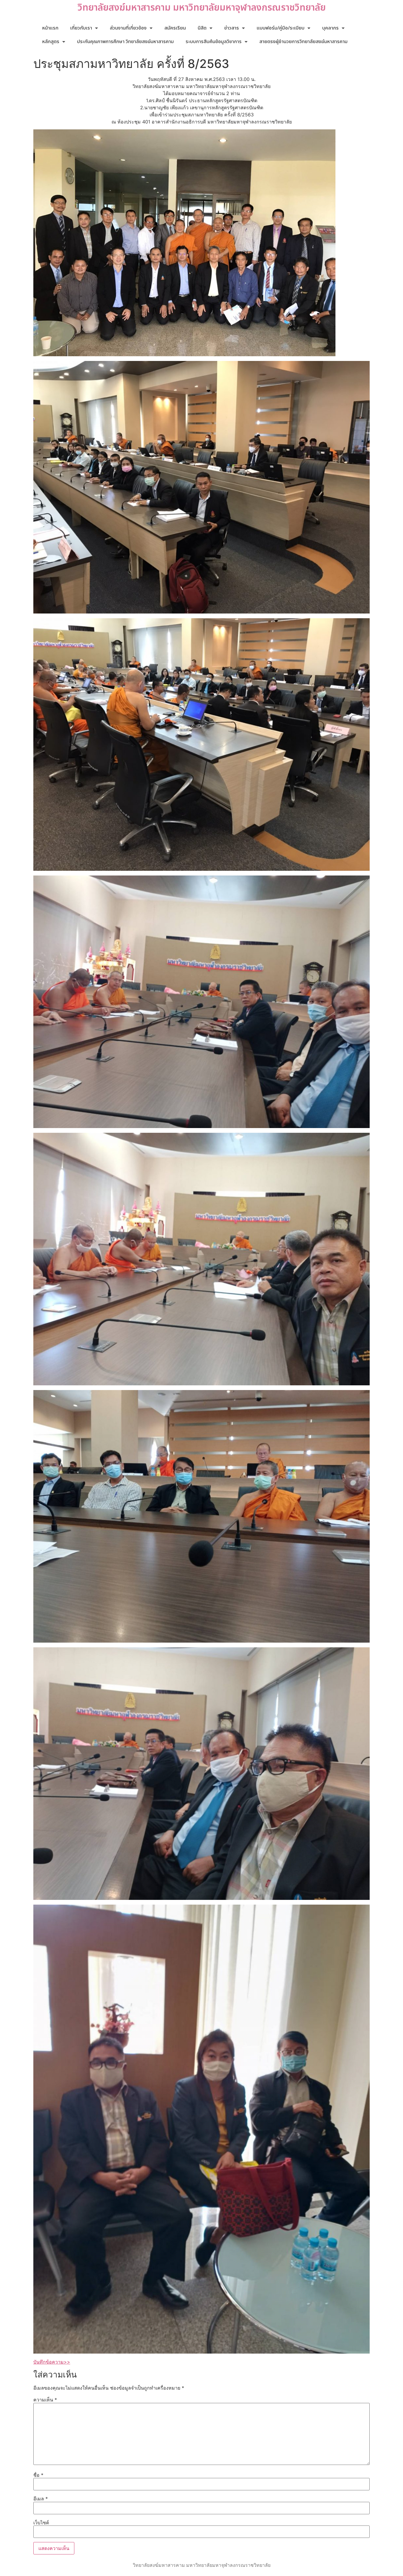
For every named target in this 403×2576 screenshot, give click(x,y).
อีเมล (41, 2499)
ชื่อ (38, 2475)
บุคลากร (330, 28)
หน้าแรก (50, 28)
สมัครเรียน (175, 28)
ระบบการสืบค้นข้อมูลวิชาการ (214, 42)
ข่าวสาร (232, 28)
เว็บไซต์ (41, 2523)
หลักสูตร (51, 42)
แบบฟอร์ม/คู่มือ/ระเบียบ (281, 28)
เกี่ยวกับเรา (81, 28)
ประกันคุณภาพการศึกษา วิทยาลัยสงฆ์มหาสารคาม (125, 42)
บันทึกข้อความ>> (52, 2362)
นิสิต (202, 28)
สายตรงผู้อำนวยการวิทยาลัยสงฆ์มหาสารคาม (303, 42)
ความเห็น (45, 2400)
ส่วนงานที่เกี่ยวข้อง (128, 28)
